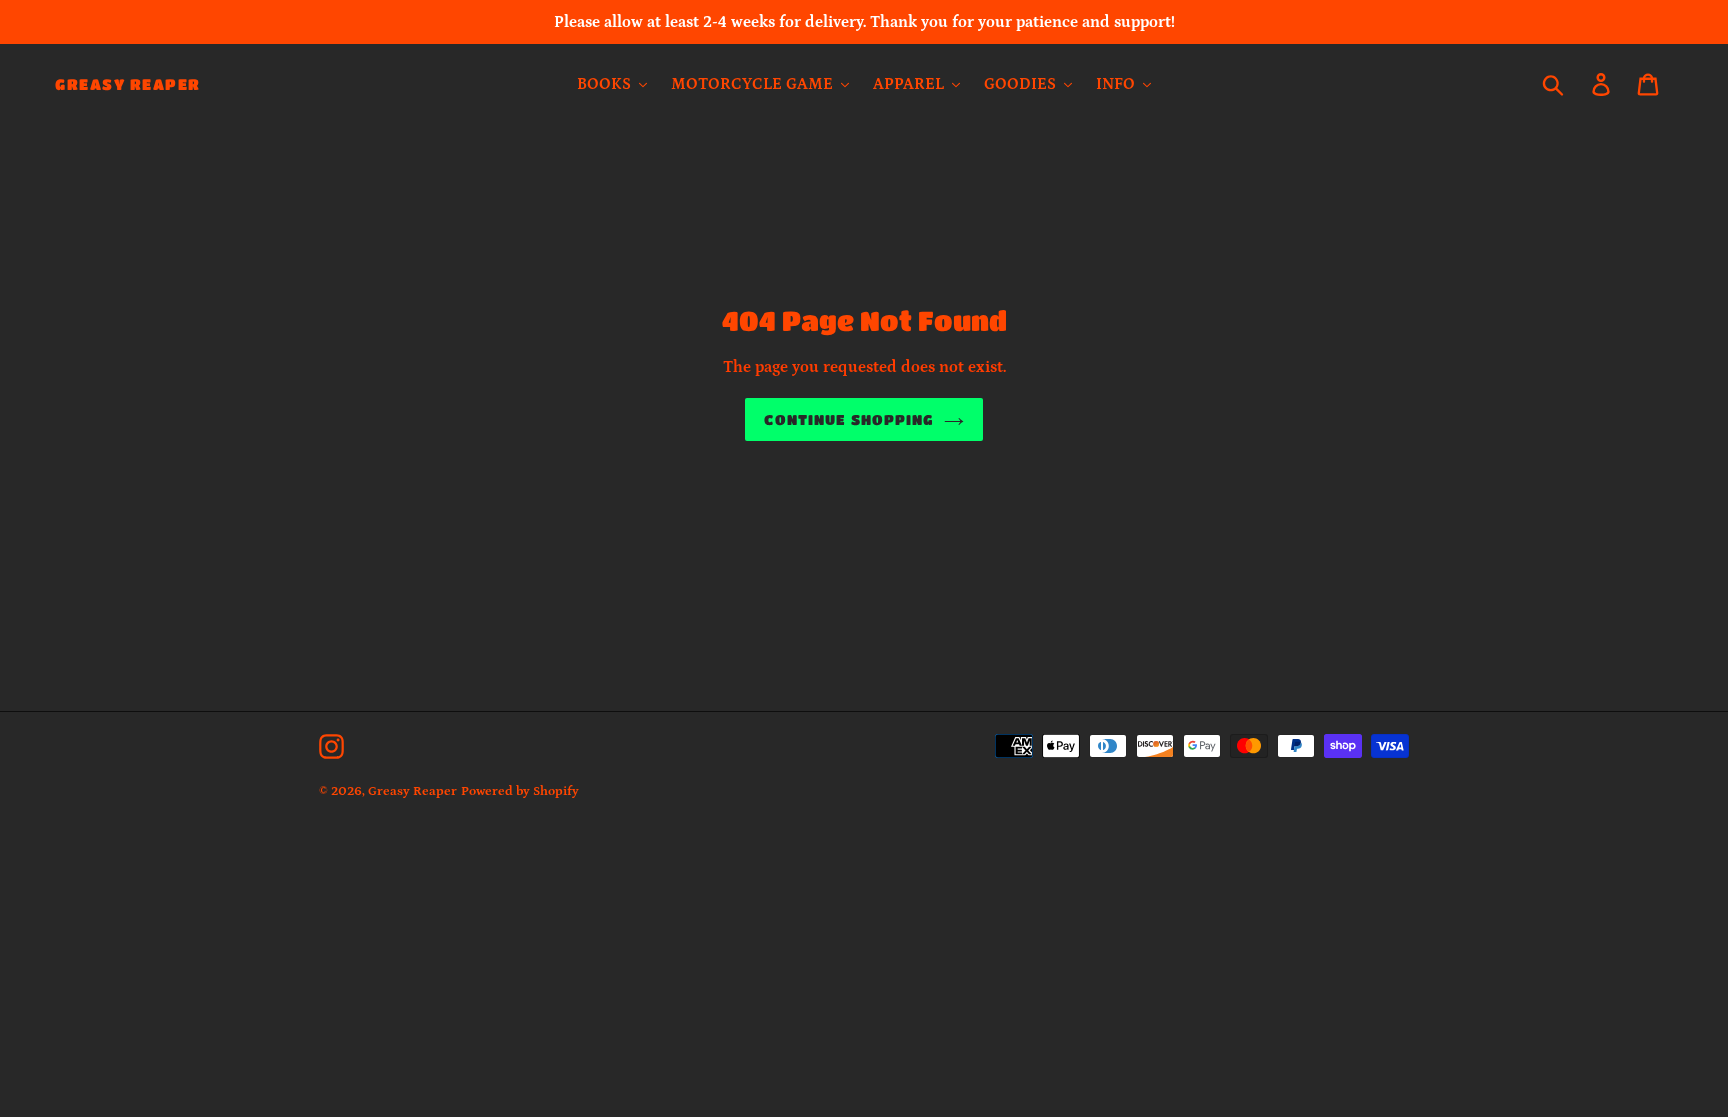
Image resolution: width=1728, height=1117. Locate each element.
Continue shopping (848, 419)
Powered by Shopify (520, 791)
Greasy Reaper (128, 84)
